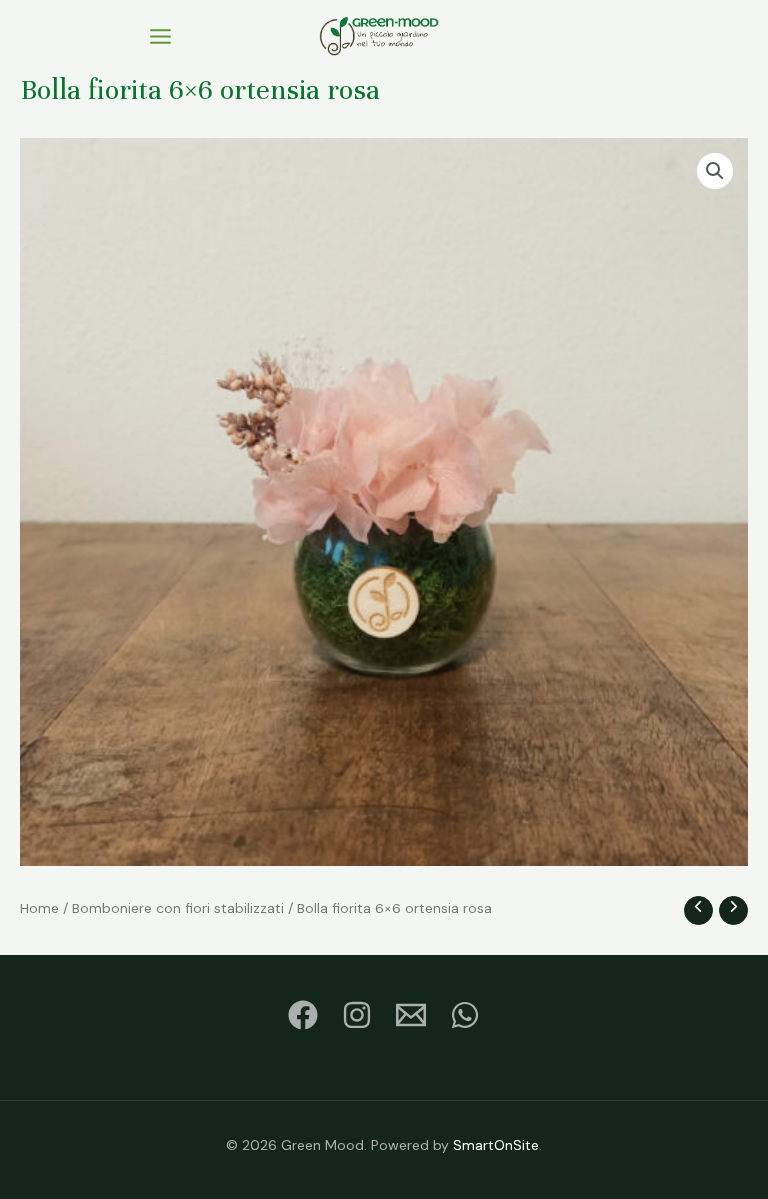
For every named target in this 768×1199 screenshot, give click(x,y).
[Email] (411, 1015)
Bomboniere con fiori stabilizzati (178, 908)
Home (39, 908)
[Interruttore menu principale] (160, 36)
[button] (715, 171)
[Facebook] (303, 1015)
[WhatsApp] (465, 1015)
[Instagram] (357, 1015)
